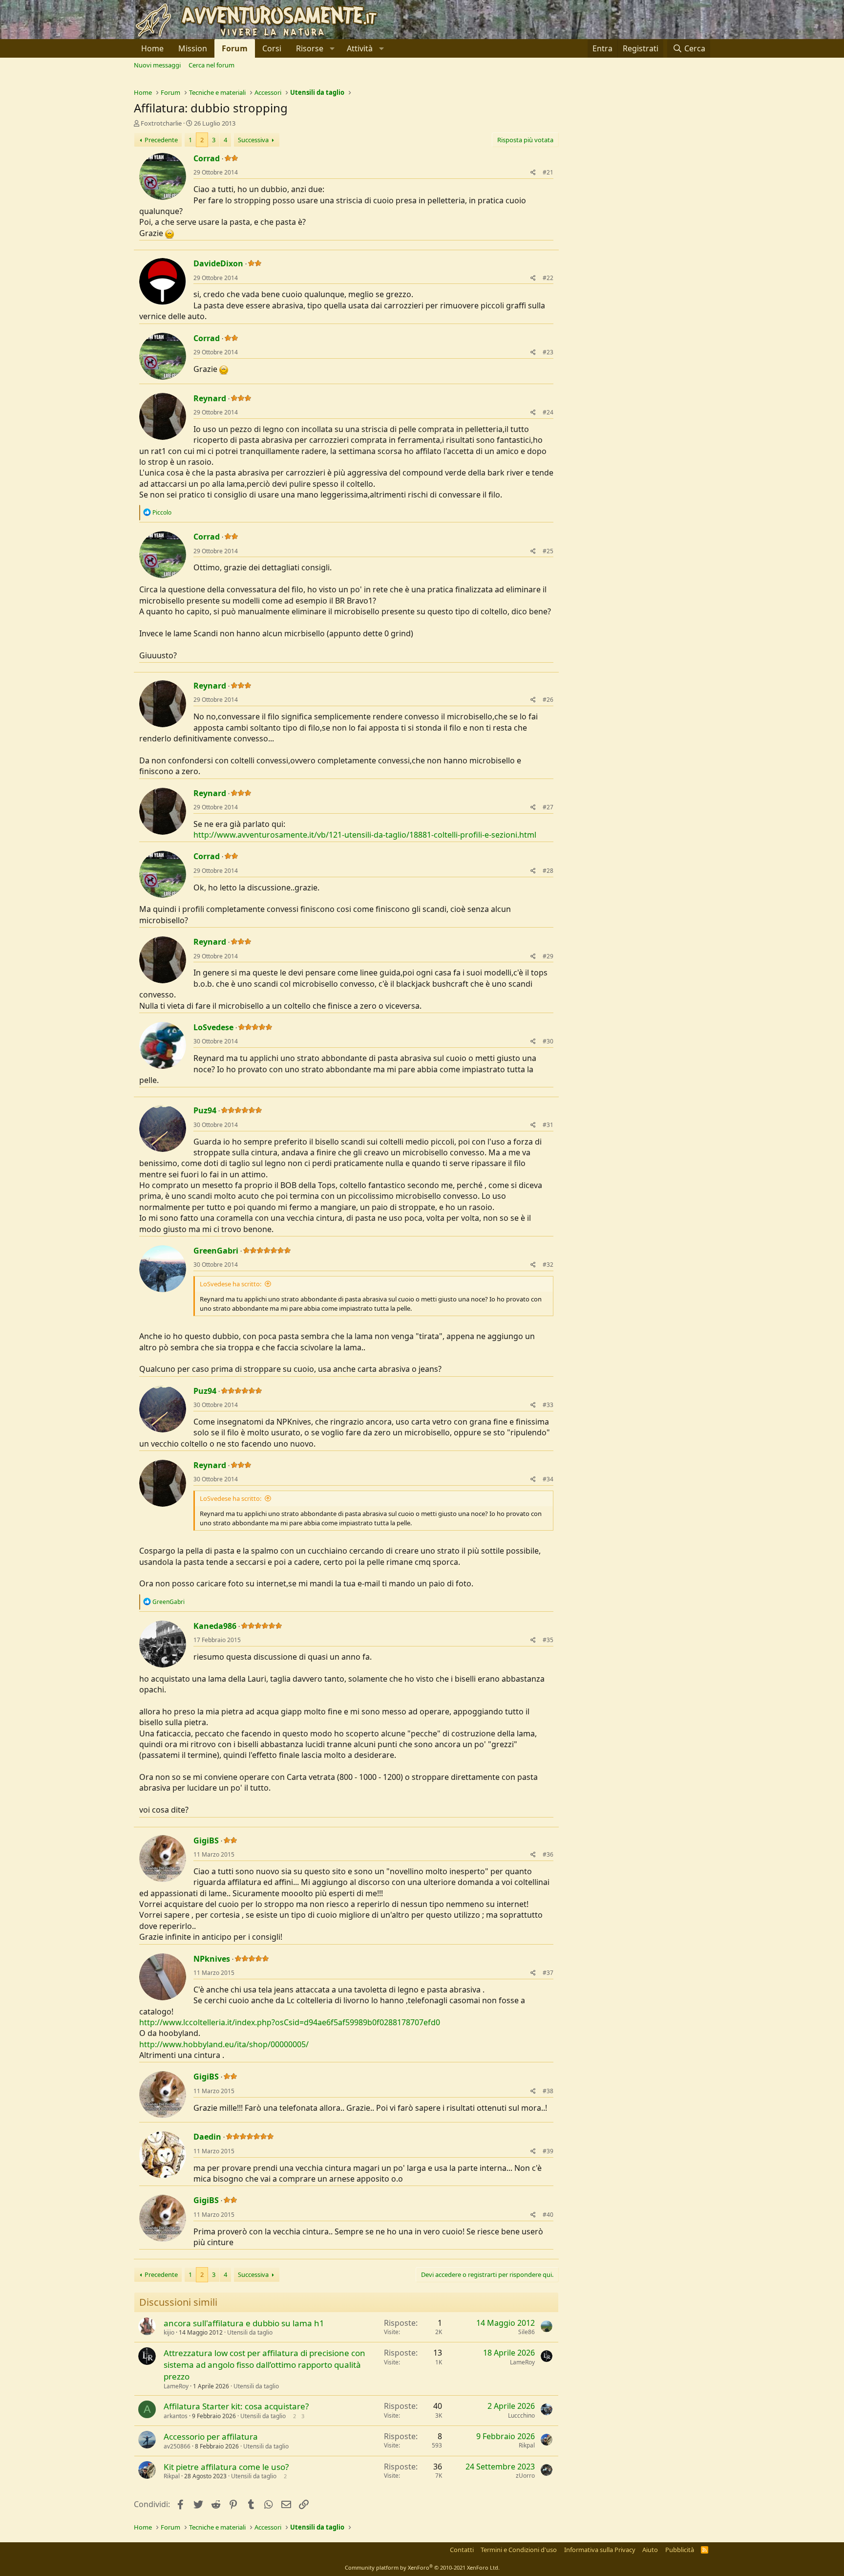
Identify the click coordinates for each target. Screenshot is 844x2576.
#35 (548, 1640)
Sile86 (527, 2332)
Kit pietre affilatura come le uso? (226, 2467)
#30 (548, 1041)
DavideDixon (218, 263)
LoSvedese (213, 1027)
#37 (548, 1973)
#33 (548, 1405)
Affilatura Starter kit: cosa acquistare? (236, 2406)
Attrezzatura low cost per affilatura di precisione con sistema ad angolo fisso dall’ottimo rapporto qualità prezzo (264, 2365)
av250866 (177, 2446)
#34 (548, 1479)
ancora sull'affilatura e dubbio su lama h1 (244, 2323)
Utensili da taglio (250, 2332)
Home (152, 48)
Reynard (210, 398)
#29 (548, 956)
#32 (548, 1265)
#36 (548, 1854)
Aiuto (650, 2550)
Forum (235, 48)
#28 (548, 871)
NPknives (212, 1959)
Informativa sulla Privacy (600, 2550)
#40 (548, 2215)
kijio (169, 2332)
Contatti (462, 2550)
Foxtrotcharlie (161, 123)
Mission (193, 48)
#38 (548, 2091)
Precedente (161, 140)
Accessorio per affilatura (211, 2436)
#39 (548, 2151)
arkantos (176, 2416)
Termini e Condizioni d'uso (519, 2550)
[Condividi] (533, 173)
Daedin (207, 2137)
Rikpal (527, 2445)
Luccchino (521, 2415)
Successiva (253, 140)
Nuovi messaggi (157, 65)
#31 (548, 1125)
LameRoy (176, 2386)
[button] (314, 48)
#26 (548, 700)
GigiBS (206, 1840)
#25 (548, 551)
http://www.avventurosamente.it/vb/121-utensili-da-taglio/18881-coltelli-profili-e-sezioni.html (365, 835)
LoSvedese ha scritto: (231, 1284)
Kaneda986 (215, 1626)
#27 (548, 807)
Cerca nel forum (211, 65)
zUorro (525, 2476)
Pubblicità (680, 2550)
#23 (548, 352)
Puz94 (205, 1110)
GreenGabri (216, 1251)
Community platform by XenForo (422, 2567)
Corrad (207, 158)
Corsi (272, 48)
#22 (548, 278)
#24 (548, 412)
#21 (548, 172)
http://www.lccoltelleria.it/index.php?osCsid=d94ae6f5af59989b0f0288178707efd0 (290, 2022)
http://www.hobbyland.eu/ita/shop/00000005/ (224, 2044)
